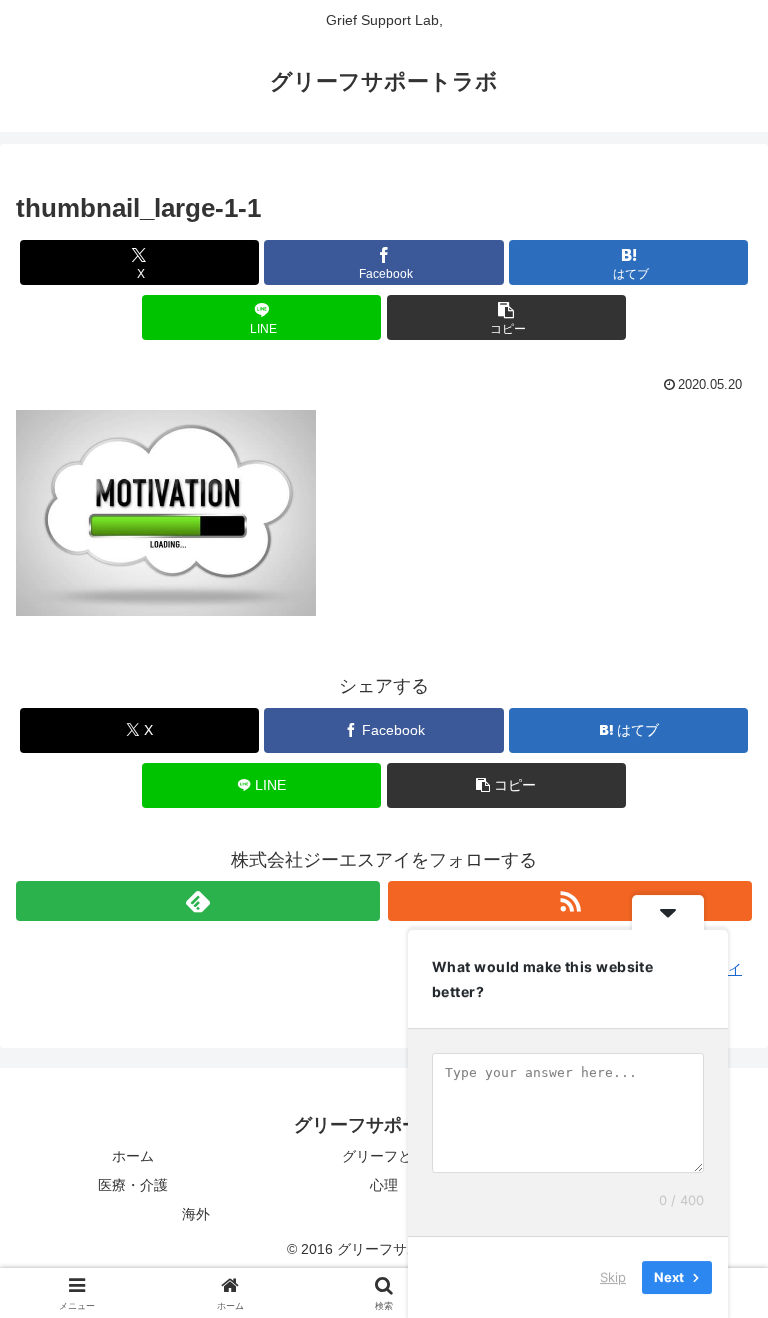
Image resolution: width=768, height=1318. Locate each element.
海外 (196, 1214)
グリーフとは (384, 1156)
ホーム (133, 1156)
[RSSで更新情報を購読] (570, 901)
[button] (506, 317)
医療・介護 (133, 1185)
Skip (613, 1277)
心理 (384, 1185)
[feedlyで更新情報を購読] (198, 901)
